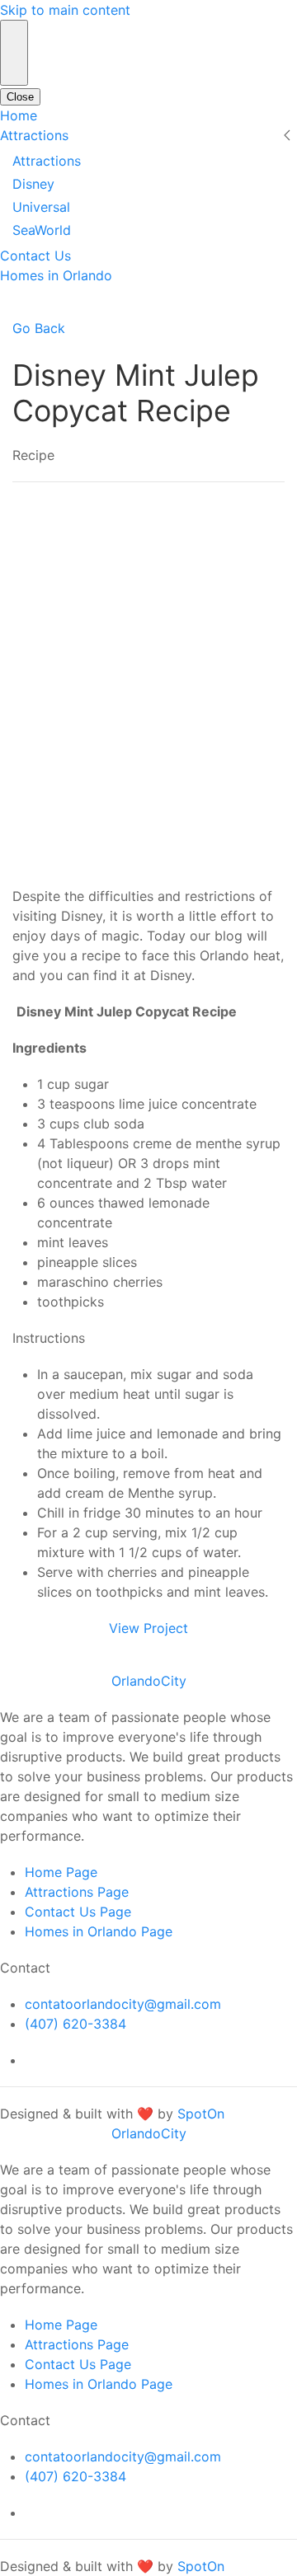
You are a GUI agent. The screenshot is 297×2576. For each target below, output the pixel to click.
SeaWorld (42, 230)
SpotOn (201, 2114)
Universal (41, 207)
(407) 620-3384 (75, 2024)
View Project (148, 1628)
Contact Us (35, 256)
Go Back (39, 328)
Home (19, 115)
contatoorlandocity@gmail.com (123, 2004)
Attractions (34, 135)
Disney (33, 184)
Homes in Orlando (56, 275)
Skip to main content (65, 10)
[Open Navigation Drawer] (14, 53)
